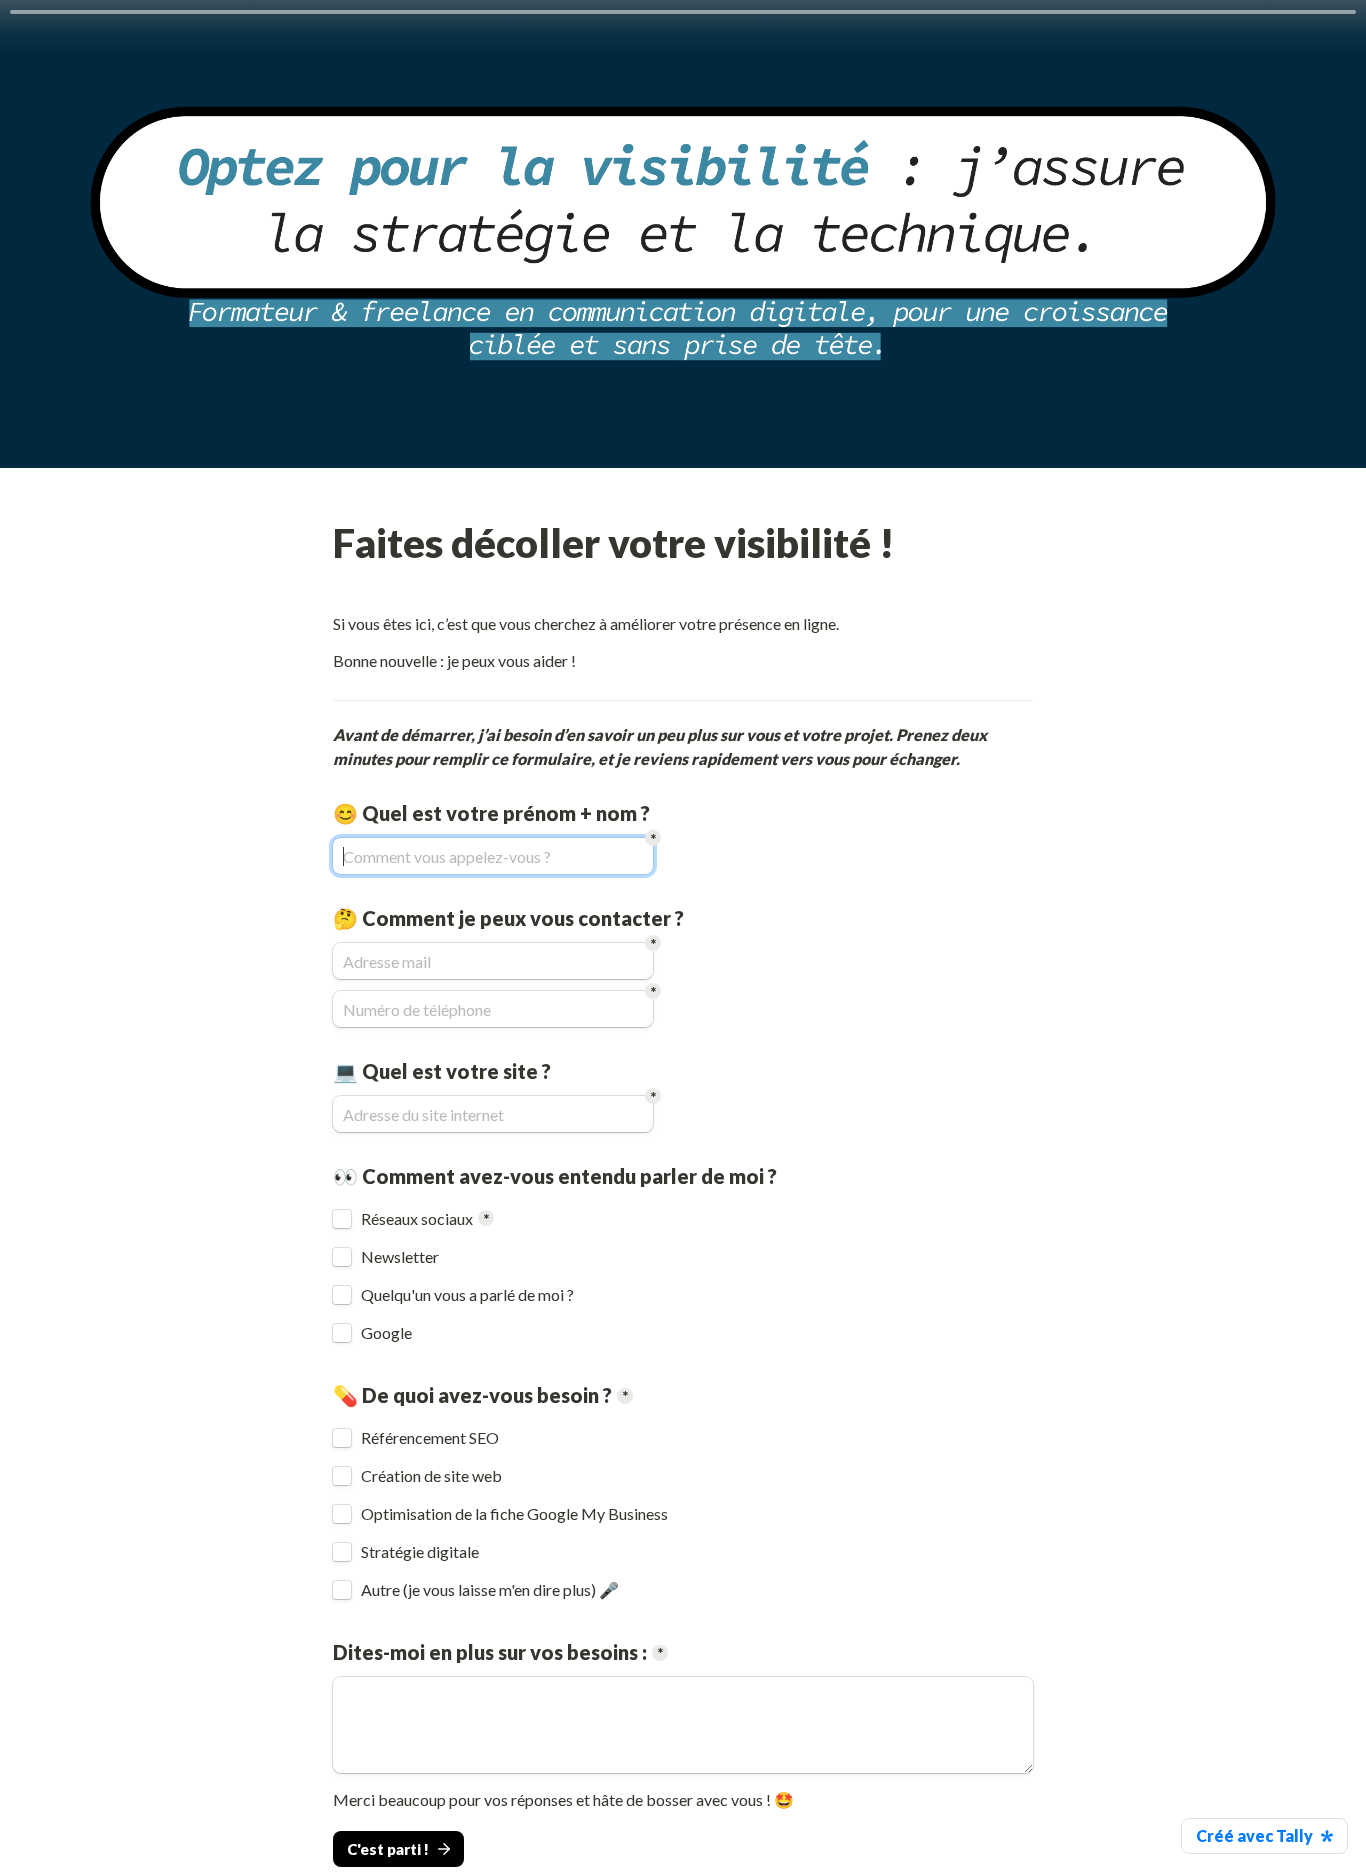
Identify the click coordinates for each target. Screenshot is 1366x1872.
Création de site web (431, 1476)
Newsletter (400, 1257)
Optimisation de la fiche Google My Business (514, 1514)
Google (386, 1333)
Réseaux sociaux (417, 1219)
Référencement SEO (430, 1438)
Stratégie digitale (420, 1552)
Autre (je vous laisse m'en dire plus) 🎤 (490, 1590)
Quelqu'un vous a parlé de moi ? (467, 1295)
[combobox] (493, 1009)
